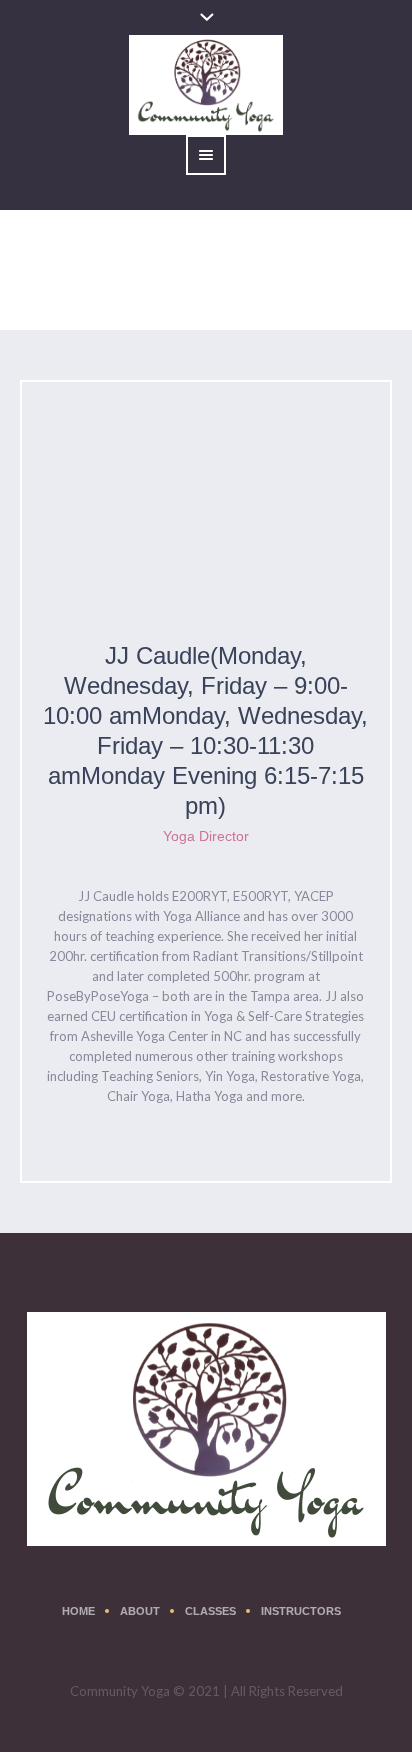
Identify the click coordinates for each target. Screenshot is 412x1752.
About (140, 1611)
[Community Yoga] (206, 1429)
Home (37, 295)
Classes (210, 1611)
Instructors (301, 1611)
